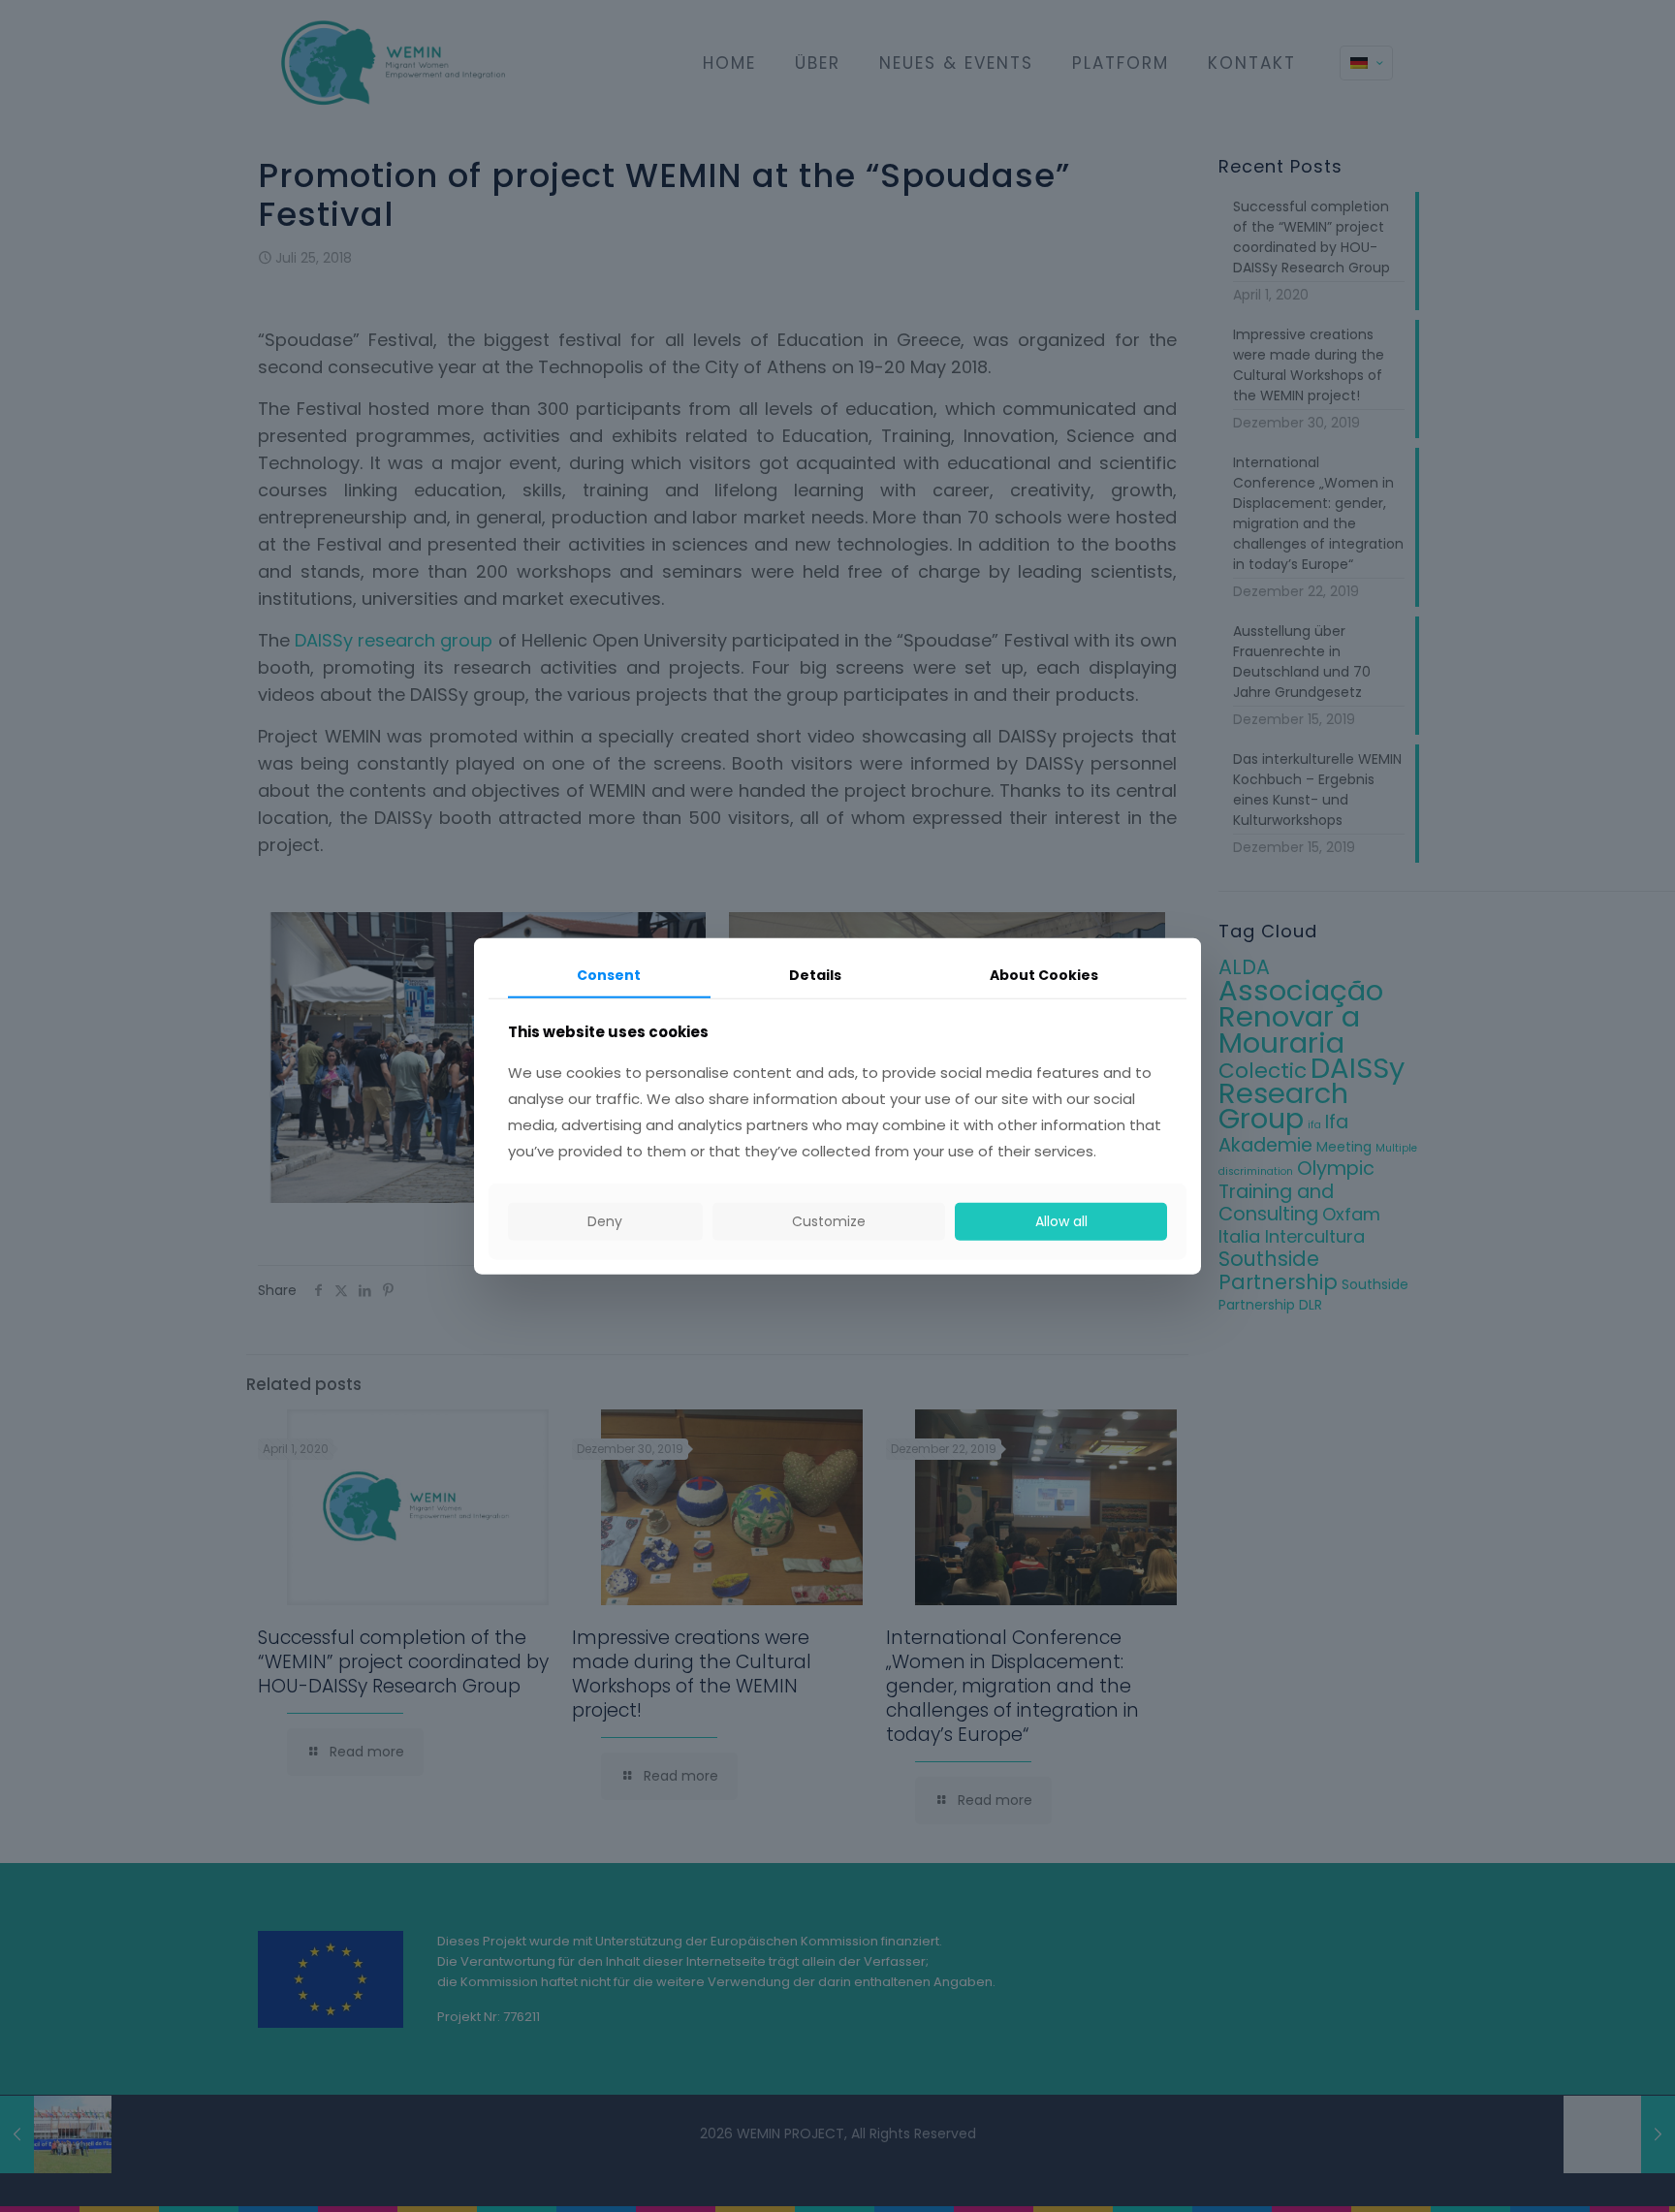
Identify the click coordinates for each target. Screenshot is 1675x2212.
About (1044, 975)
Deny (605, 1221)
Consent (609, 975)
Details (815, 975)
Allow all (1061, 1221)
